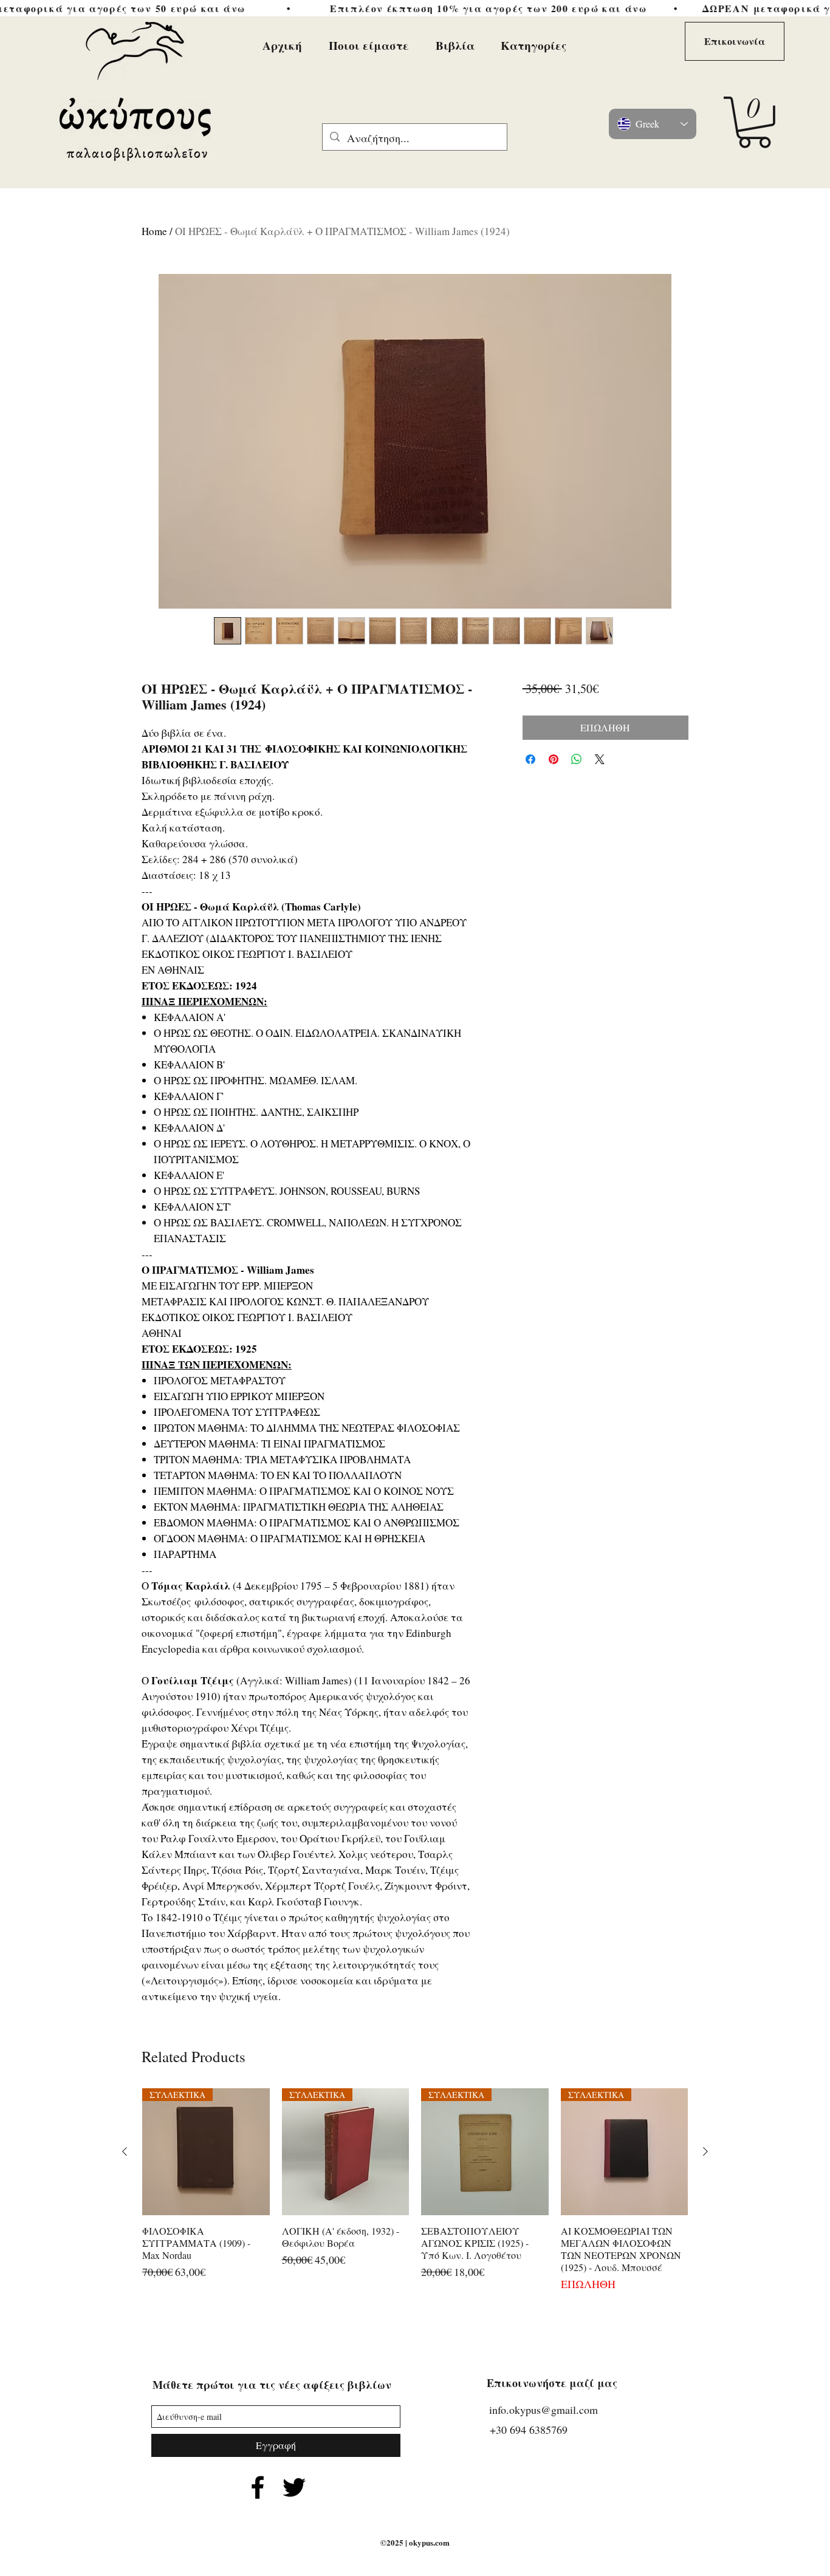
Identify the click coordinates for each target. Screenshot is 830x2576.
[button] (754, 122)
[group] (415, 2191)
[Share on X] (600, 759)
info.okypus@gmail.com (544, 2410)
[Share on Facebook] (530, 759)
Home (154, 231)
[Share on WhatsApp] (577, 759)
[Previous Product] (125, 2151)
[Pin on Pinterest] (554, 759)
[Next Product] (705, 2151)
